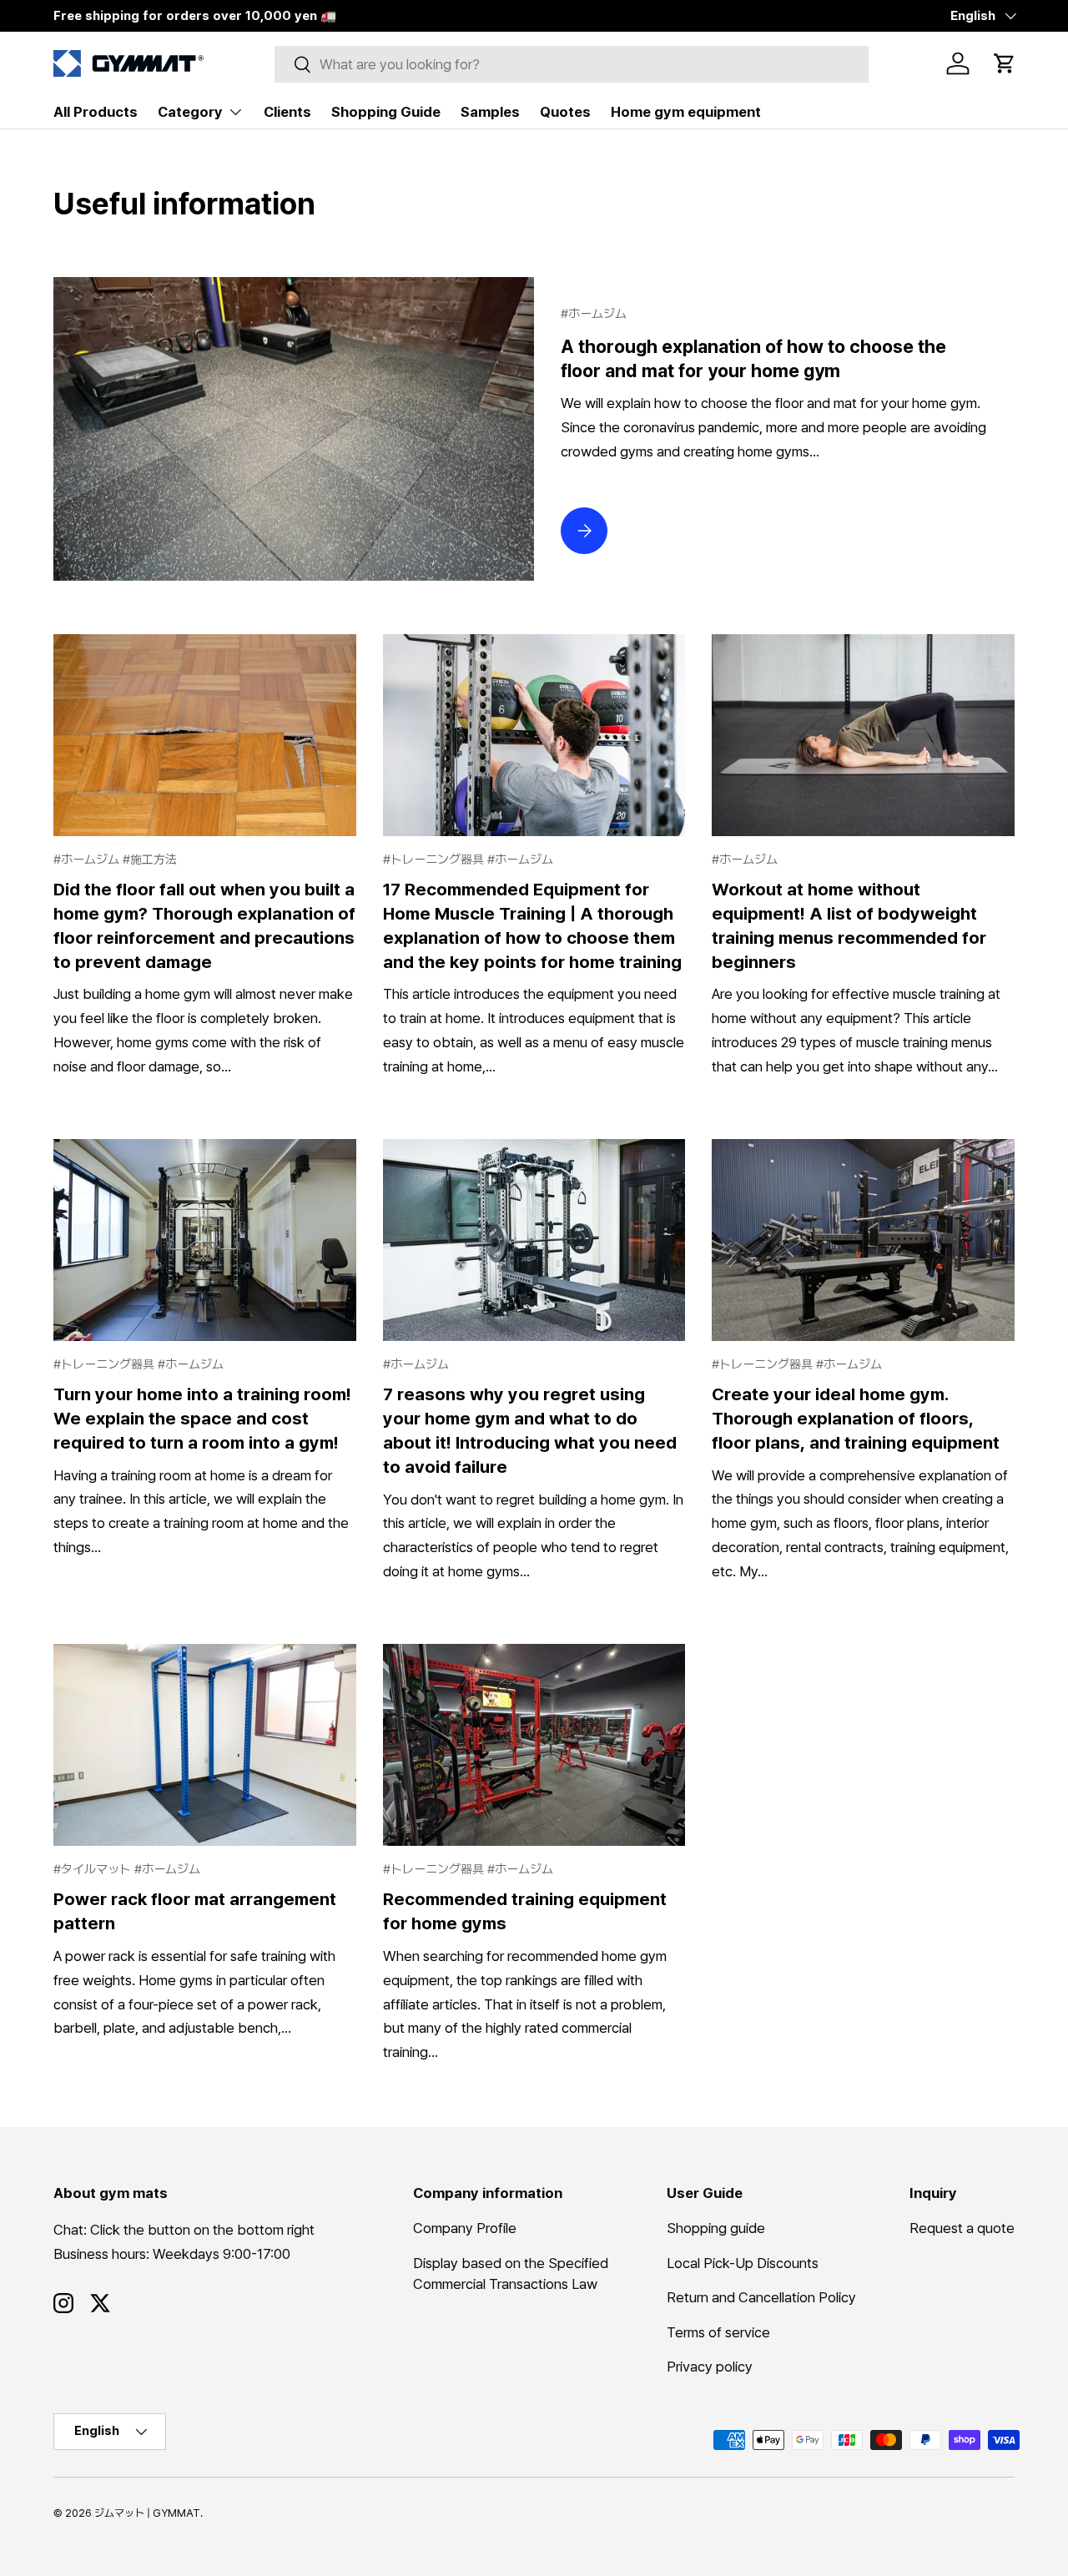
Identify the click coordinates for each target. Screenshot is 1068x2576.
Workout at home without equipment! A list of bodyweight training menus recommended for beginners (849, 925)
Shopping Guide (386, 112)
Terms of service (718, 2332)
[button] (1005, 63)
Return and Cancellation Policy (761, 2298)
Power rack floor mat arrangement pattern (195, 1911)
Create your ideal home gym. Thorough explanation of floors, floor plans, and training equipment (856, 1418)
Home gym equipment (686, 112)
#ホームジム (594, 314)
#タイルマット (94, 1869)
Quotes (565, 112)
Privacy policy (710, 2367)
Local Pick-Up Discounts (743, 2263)
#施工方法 (150, 860)
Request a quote (962, 2229)
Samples (490, 112)
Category (190, 112)
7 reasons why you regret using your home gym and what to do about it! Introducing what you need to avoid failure (530, 1430)
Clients (287, 112)
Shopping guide (716, 2229)
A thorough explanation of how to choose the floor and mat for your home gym (753, 358)
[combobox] (572, 64)
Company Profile (465, 2229)
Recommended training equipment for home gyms (525, 1911)
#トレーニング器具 (435, 860)
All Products (96, 112)
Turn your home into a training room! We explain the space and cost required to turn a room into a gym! (202, 1418)
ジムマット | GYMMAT (147, 2513)
